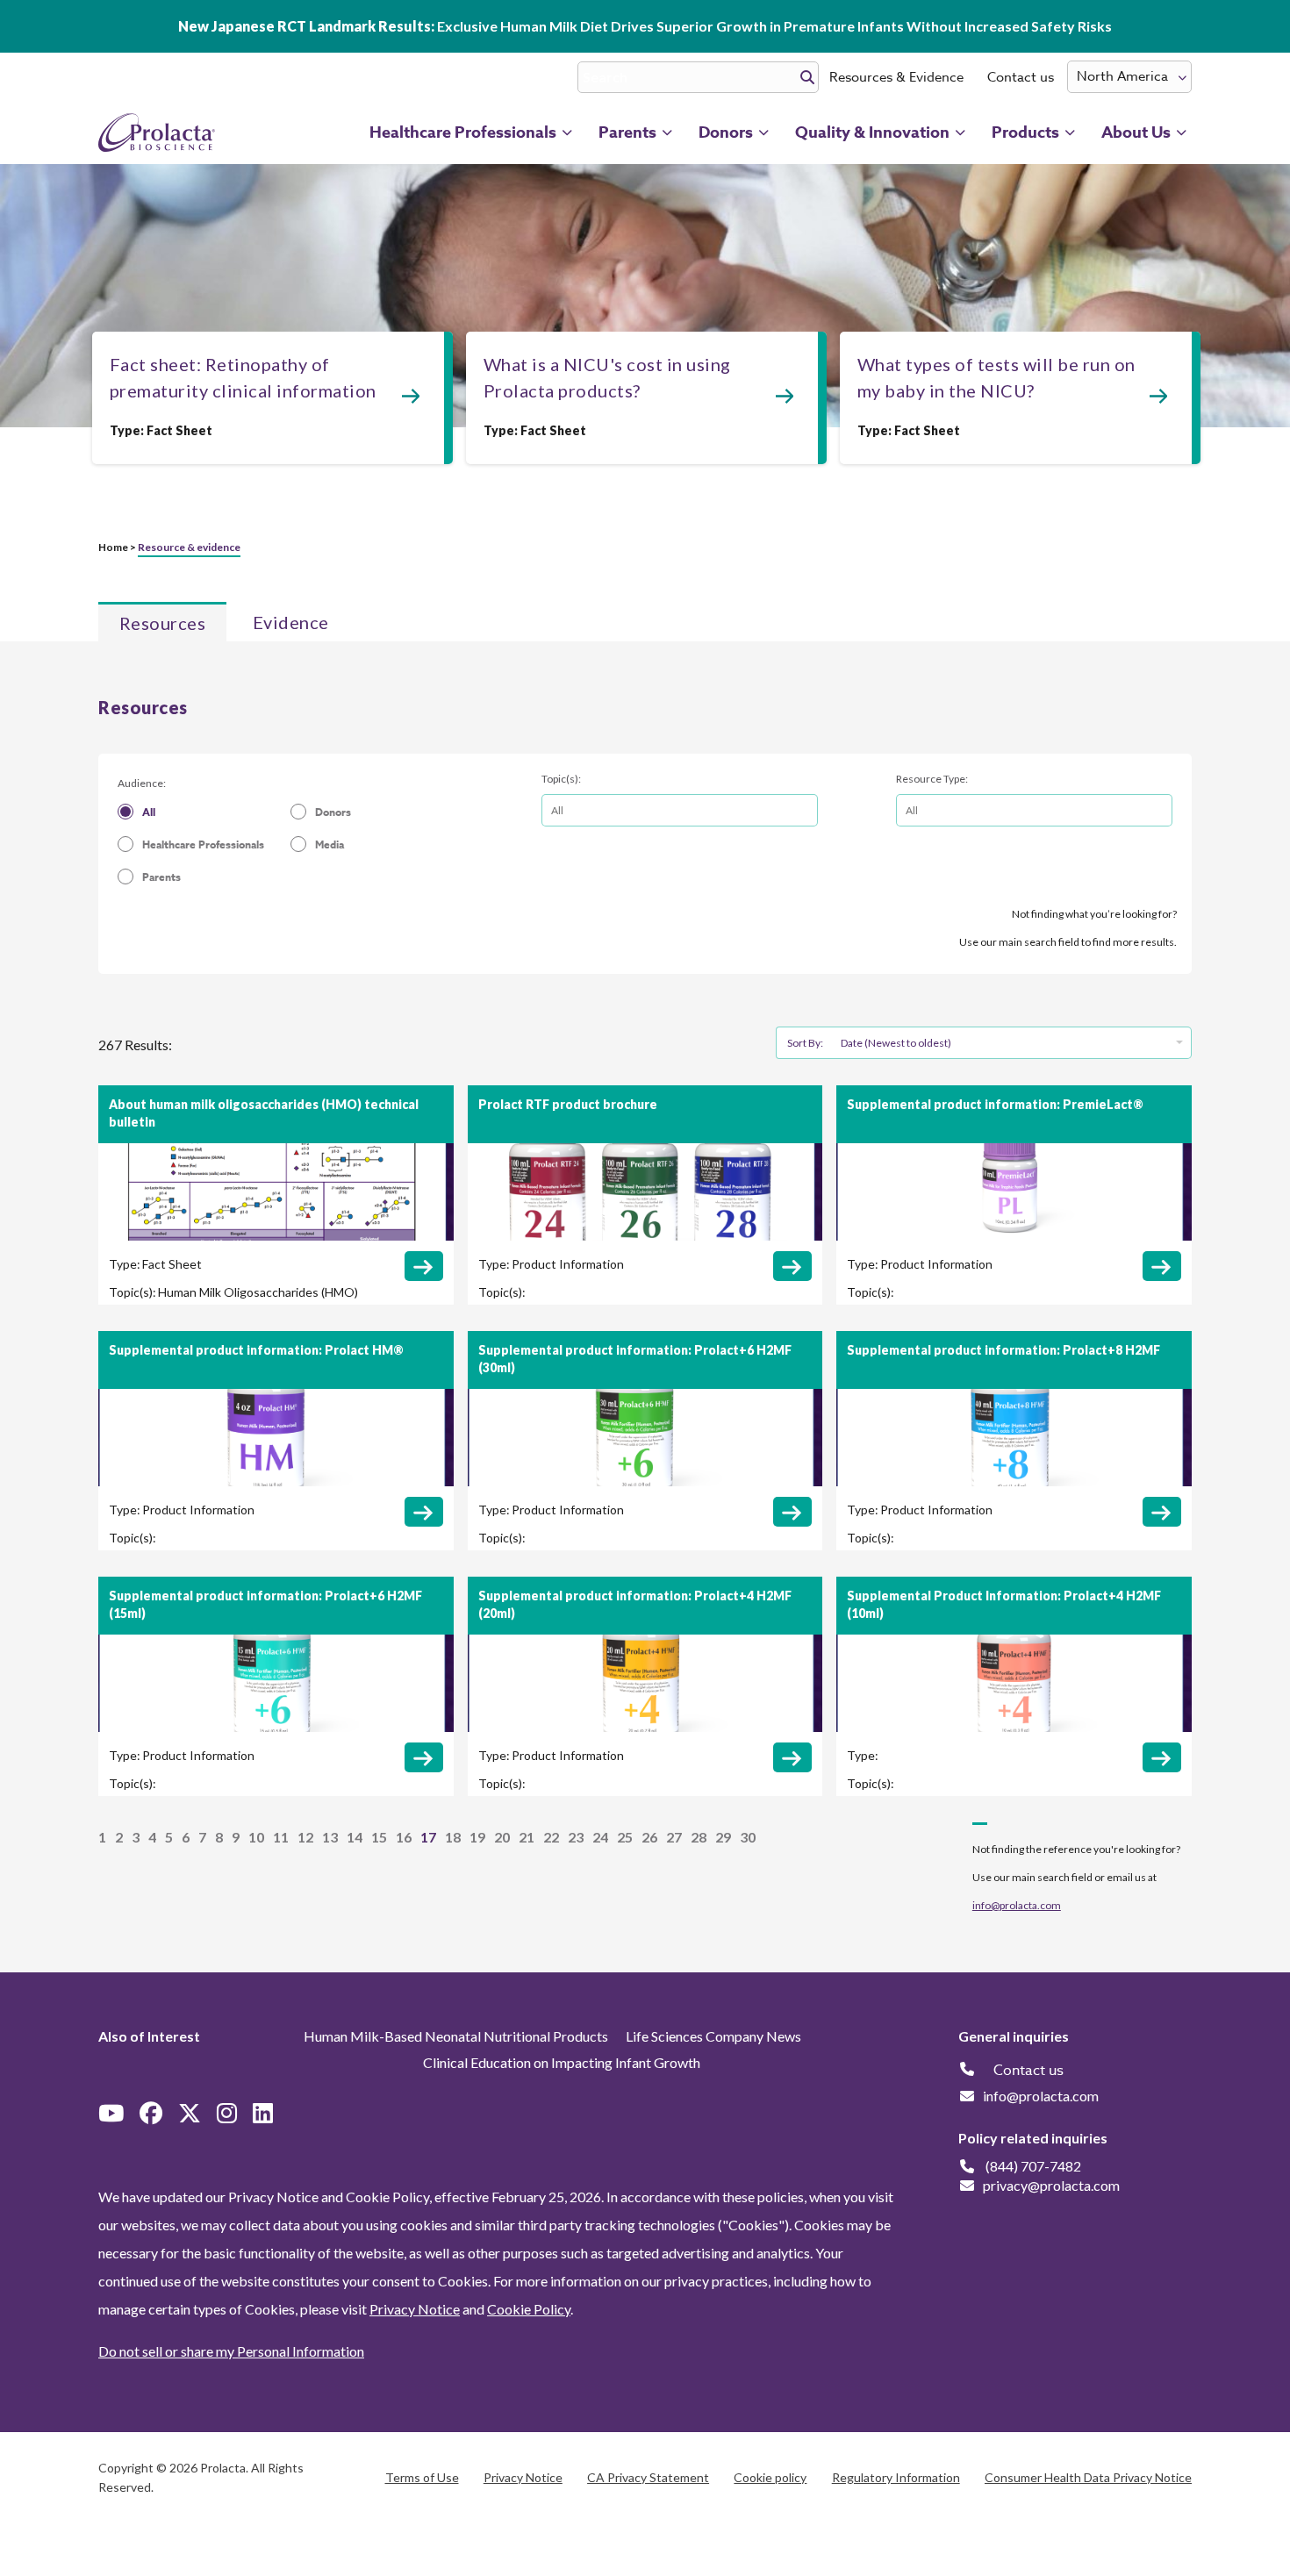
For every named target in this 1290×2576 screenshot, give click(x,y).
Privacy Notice (415, 2309)
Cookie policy (770, 2477)
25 (625, 1837)
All (149, 812)
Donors (333, 812)
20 (502, 1837)
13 (330, 1837)
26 (649, 1837)
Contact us (1021, 77)
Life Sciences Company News (713, 2036)
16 (404, 1837)
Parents (161, 877)
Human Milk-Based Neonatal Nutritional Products (456, 2036)
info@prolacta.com (1017, 1905)
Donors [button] (726, 132)
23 (576, 1837)
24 (600, 1837)
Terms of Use (422, 2477)
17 (428, 1837)
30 (748, 1837)
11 (281, 1837)
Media (330, 844)
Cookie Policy (529, 2309)
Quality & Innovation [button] (872, 132)
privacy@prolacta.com (1051, 2185)
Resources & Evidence (896, 77)
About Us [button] (1136, 132)
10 (256, 1837)
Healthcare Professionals (203, 844)
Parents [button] (627, 132)
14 (355, 1837)
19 (477, 1837)
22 (551, 1837)
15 (379, 1837)
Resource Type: (932, 779)
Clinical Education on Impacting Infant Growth (562, 2062)
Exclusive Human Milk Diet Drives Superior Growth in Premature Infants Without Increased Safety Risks (645, 26)
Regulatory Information (896, 2477)
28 (699, 1837)
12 (305, 1837)
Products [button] (1025, 132)
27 (674, 1837)
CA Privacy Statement (648, 2477)
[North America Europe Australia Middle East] (1129, 77)
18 (453, 1837)
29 (723, 1837)
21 (527, 1837)
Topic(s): (561, 779)
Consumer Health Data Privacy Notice (1088, 2477)
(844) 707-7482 (1033, 2166)
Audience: (142, 783)
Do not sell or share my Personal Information (231, 2351)
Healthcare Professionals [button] (463, 132)
